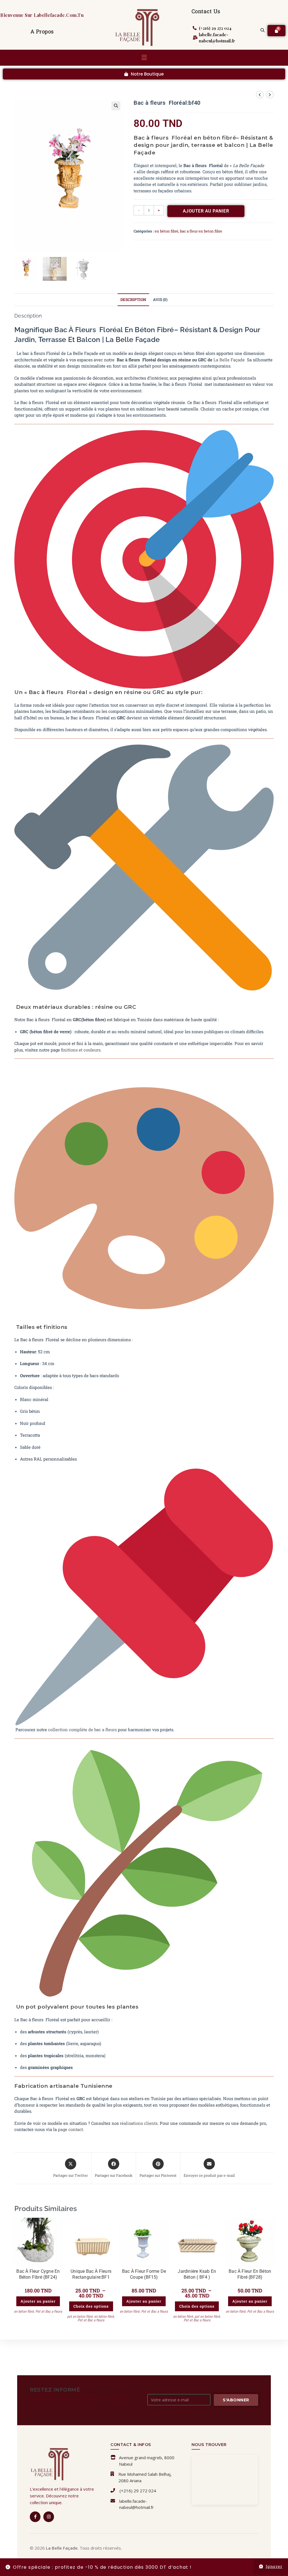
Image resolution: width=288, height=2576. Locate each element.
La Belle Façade (229, 360)
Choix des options (91, 2306)
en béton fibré (166, 231)
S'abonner (236, 2400)
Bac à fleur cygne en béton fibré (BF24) (38, 2274)
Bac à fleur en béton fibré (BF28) (250, 2274)
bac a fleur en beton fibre (201, 231)
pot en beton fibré (80, 2316)
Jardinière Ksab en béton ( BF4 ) (197, 2274)
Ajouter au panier (206, 211)
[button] (144, 58)
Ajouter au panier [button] (38, 2301)
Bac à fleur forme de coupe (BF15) (144, 2274)
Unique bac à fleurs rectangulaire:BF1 (91, 2274)
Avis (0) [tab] (160, 300)
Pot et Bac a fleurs (49, 2311)
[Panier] (276, 31)
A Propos (42, 31)
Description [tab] (133, 300)
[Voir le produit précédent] (260, 95)
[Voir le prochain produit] (270, 95)
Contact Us (206, 11)
